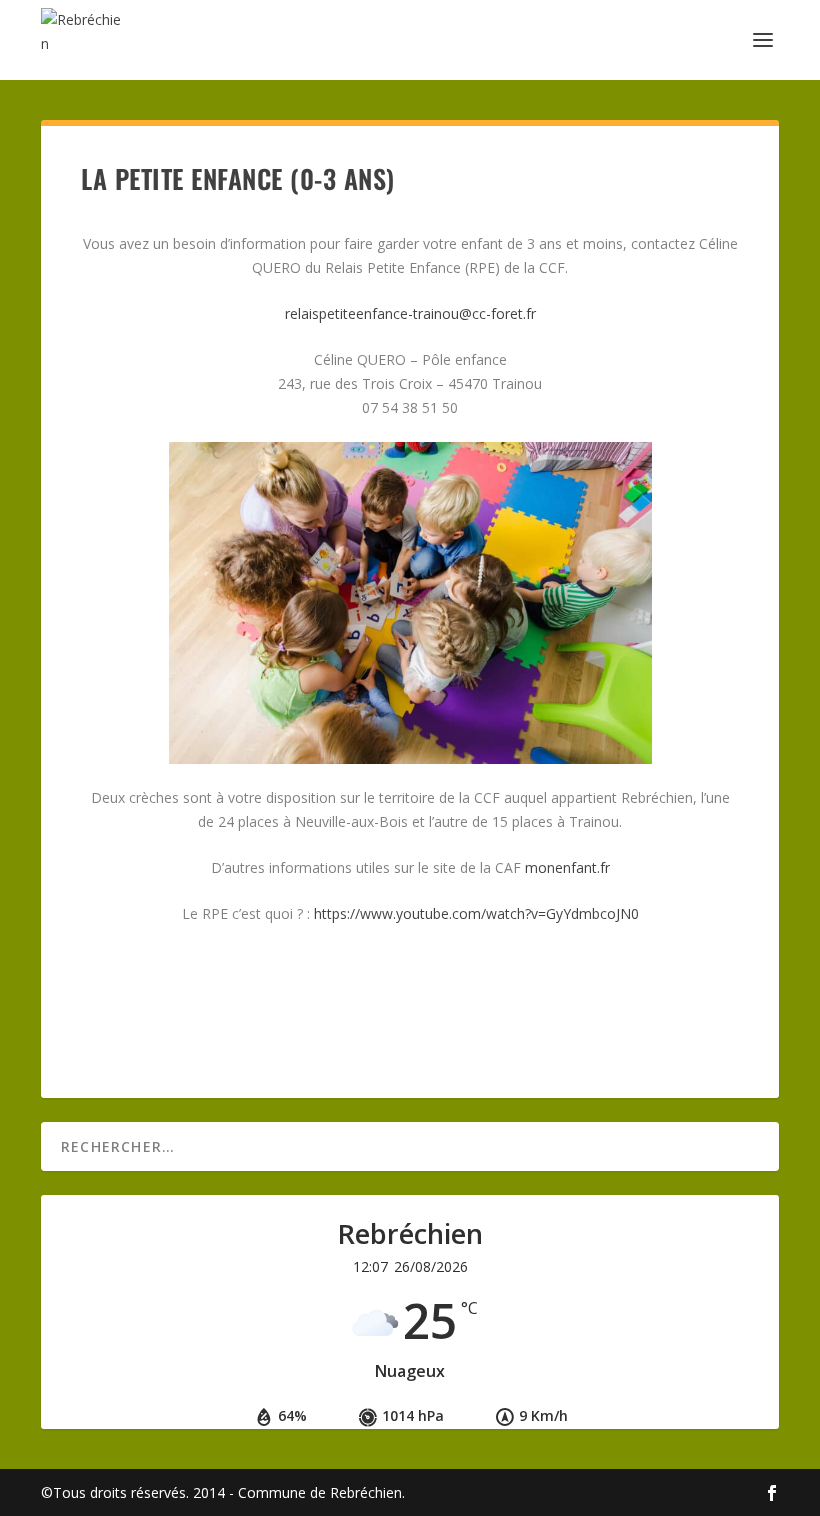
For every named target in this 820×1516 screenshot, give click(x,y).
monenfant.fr (567, 867)
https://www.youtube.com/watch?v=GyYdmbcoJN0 (476, 913)
